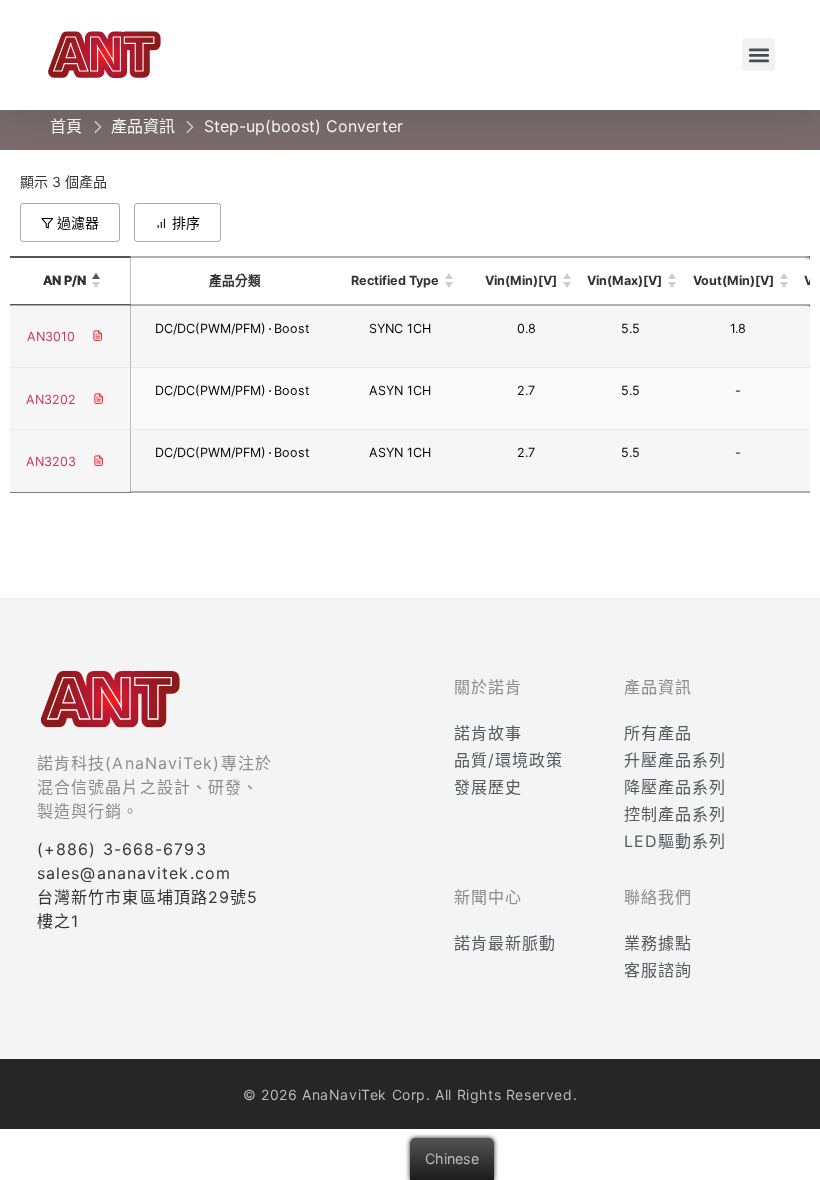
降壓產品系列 (675, 787)
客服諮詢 (658, 970)
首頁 (66, 126)
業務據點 (658, 943)
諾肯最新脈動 (505, 943)
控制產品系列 (675, 814)
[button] (758, 54)
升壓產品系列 (675, 760)
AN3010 (51, 336)
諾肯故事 (488, 733)
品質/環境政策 (508, 760)
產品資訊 (143, 126)
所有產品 (658, 733)
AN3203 (51, 461)
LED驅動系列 (675, 841)
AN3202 (51, 399)
